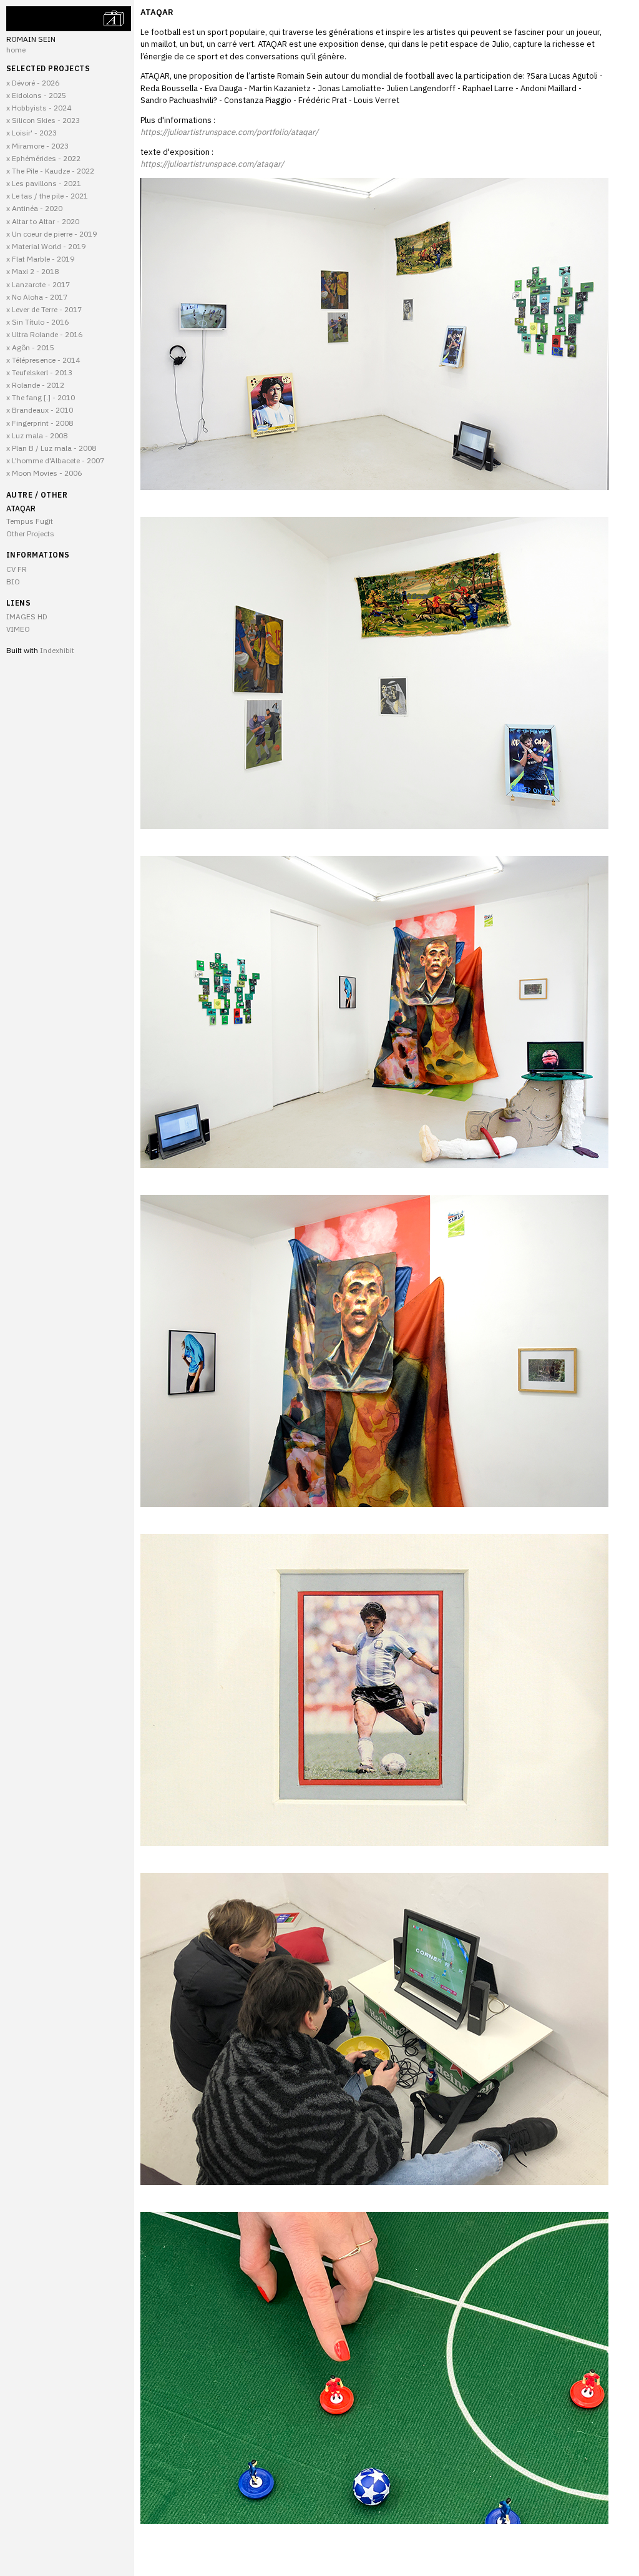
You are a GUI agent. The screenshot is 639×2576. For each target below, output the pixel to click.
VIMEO (18, 629)
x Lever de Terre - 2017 (44, 309)
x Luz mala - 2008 (37, 435)
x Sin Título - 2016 (37, 322)
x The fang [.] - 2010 (41, 397)
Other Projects (30, 533)
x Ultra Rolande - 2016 (44, 334)
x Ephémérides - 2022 (43, 158)
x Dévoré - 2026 (33, 83)
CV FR (17, 569)
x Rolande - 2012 (35, 385)
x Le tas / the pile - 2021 (47, 196)
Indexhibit (57, 650)
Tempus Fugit (30, 521)
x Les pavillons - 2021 (44, 183)
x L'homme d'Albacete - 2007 (55, 460)
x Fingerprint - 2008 (40, 423)
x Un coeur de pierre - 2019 (51, 234)
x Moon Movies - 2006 (44, 473)
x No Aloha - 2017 (37, 297)
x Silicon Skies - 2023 (43, 120)
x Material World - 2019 (46, 246)
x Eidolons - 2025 (36, 95)
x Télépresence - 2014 (43, 360)
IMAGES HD (27, 617)
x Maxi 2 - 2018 (32, 271)
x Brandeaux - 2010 (40, 410)
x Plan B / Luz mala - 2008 (51, 448)
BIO (13, 582)
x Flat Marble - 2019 (40, 259)
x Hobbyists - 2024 (39, 108)
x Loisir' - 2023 (32, 133)
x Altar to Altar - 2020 (43, 221)
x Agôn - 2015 (30, 347)
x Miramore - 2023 (37, 146)
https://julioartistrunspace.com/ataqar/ (212, 164)
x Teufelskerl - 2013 (39, 372)
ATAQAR (21, 509)
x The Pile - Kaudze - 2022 (50, 171)
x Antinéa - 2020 (34, 208)
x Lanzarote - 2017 (38, 284)
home (16, 50)
